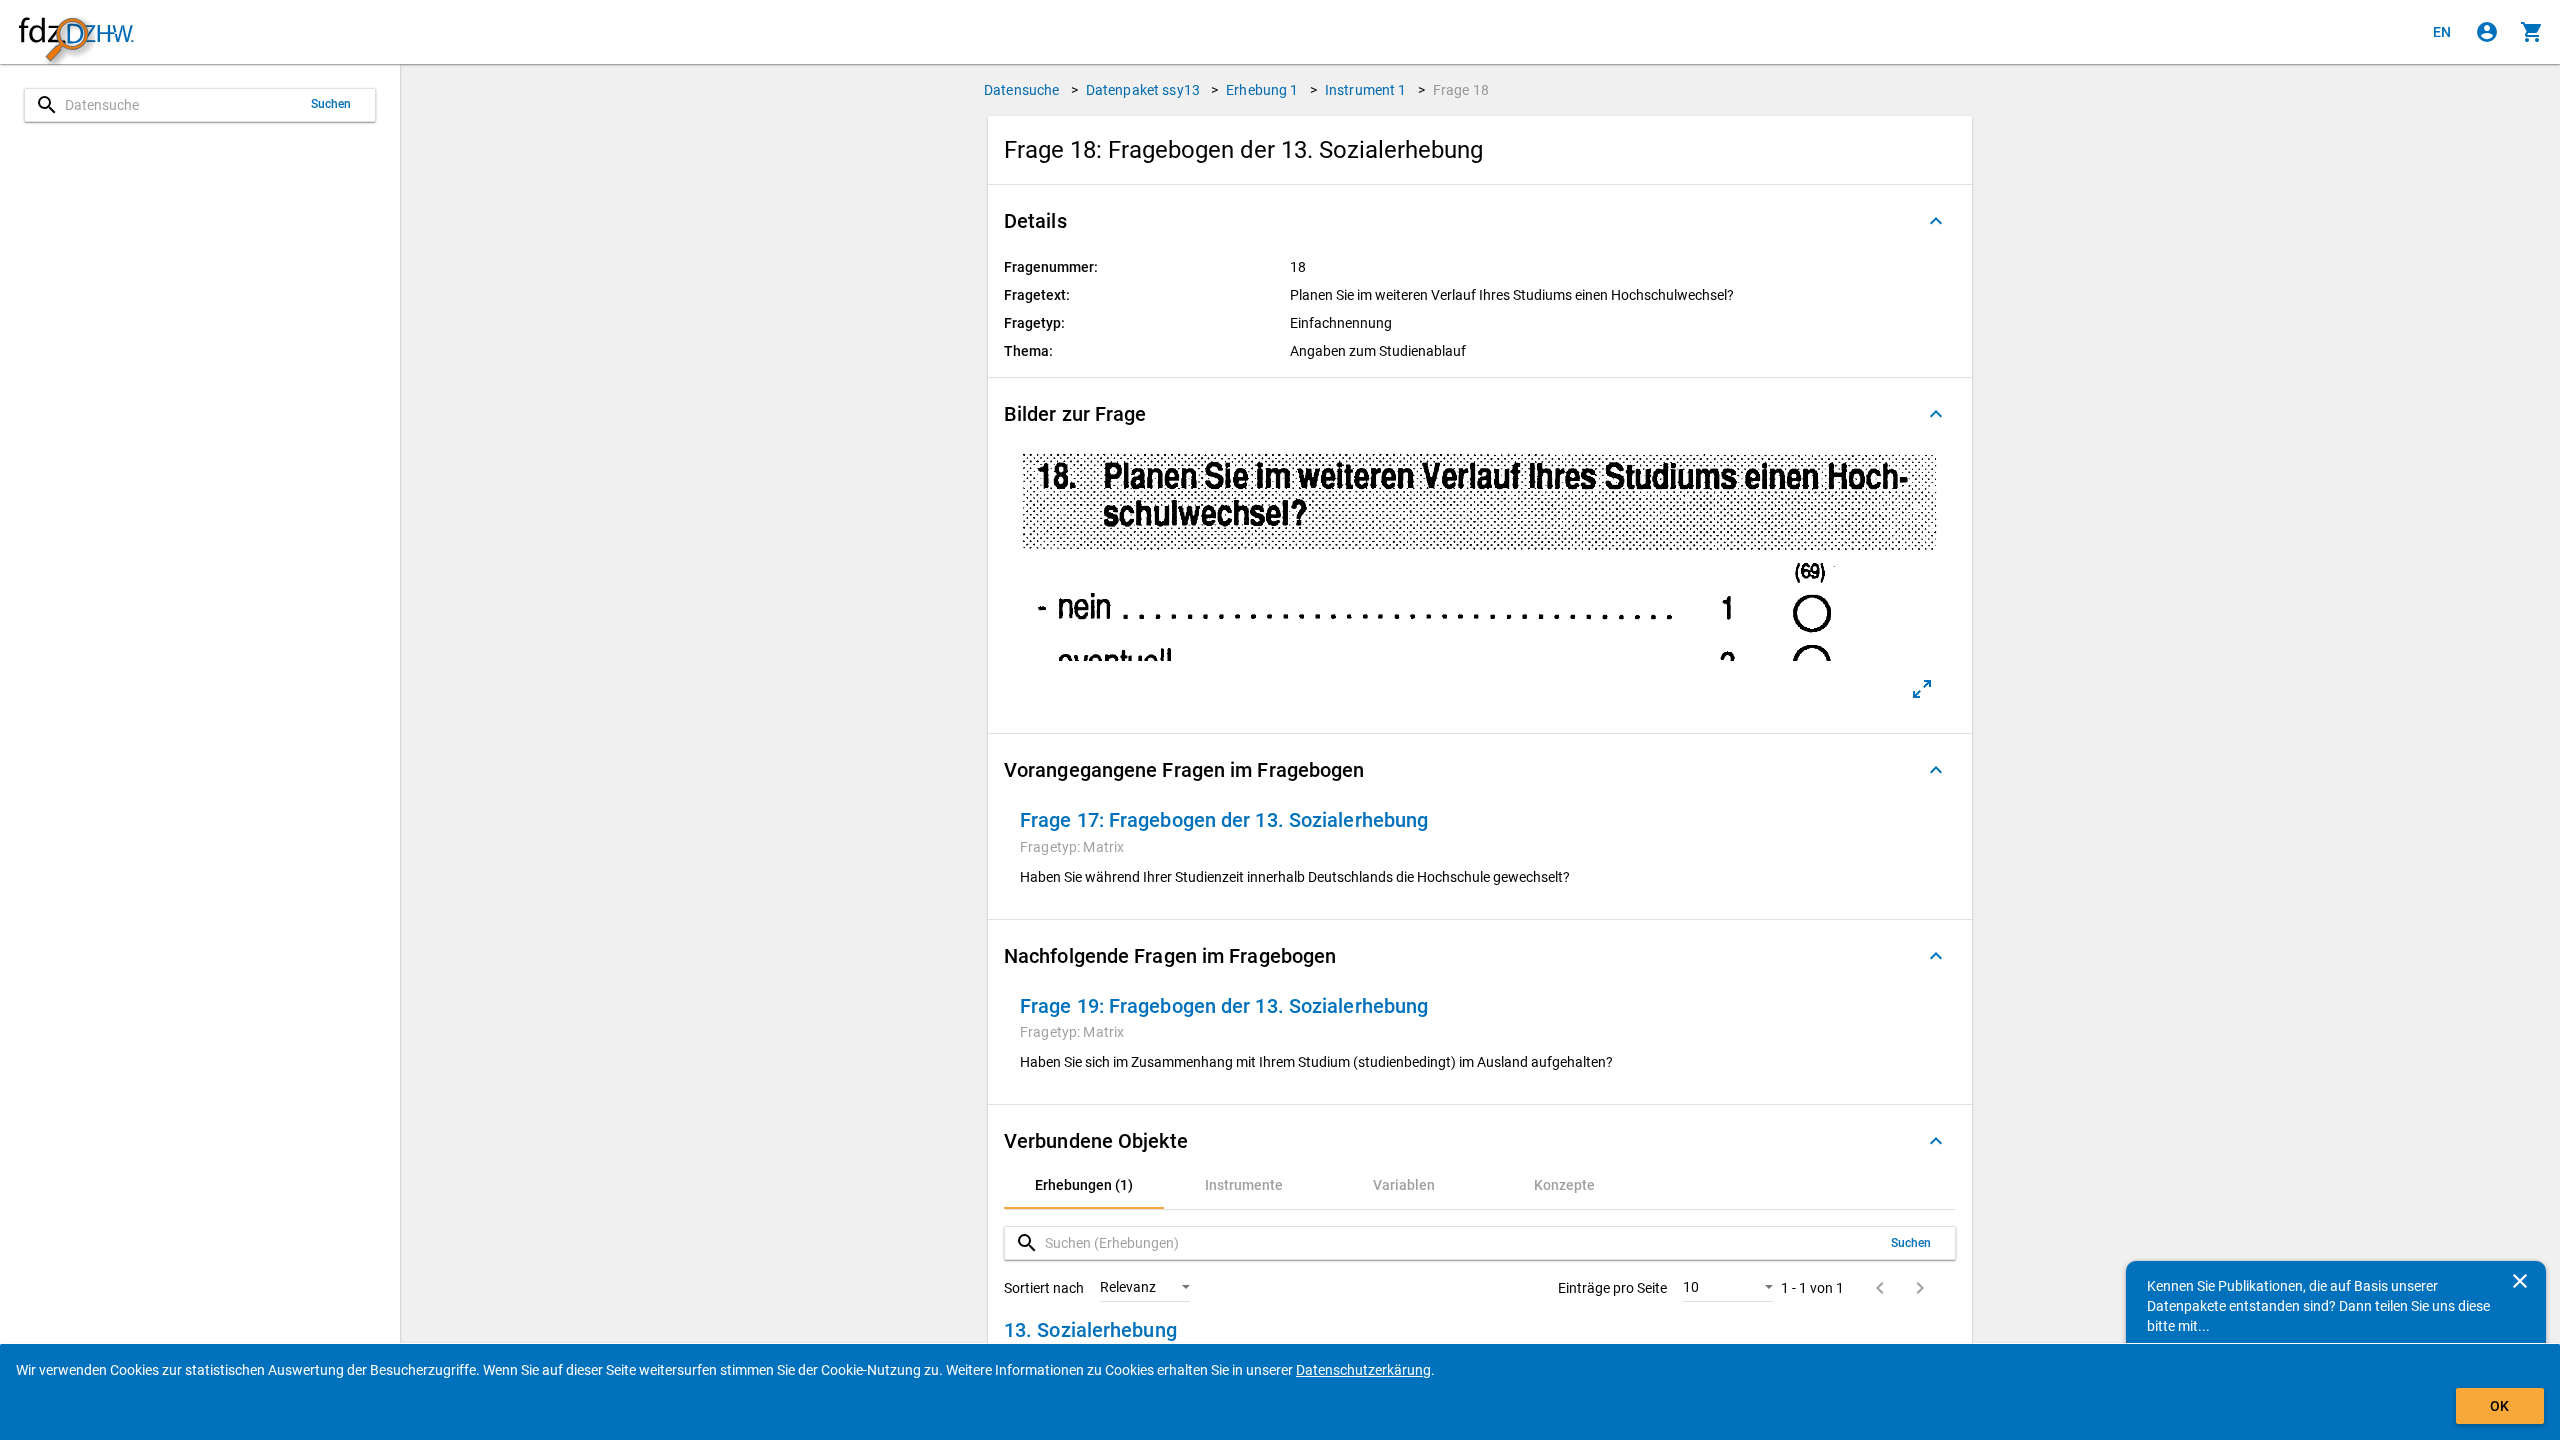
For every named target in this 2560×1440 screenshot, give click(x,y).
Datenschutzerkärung (1363, 1370)
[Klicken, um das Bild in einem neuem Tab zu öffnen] (1922, 689)
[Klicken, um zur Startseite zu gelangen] (76, 32)
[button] (1480, 221)
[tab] (1084, 1185)
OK (2499, 1406)
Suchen (331, 104)
